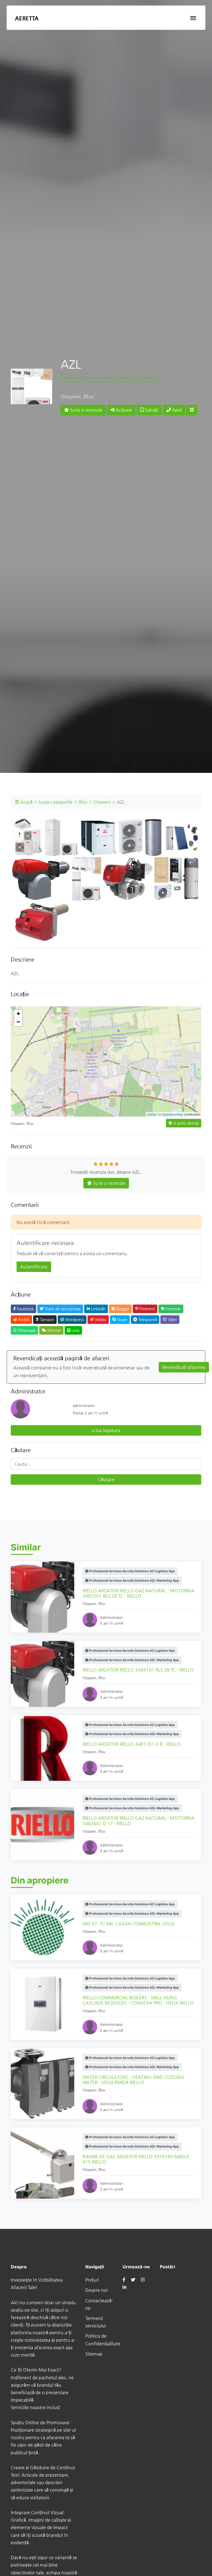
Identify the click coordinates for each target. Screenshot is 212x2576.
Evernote (172, 1309)
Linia (75, 1330)
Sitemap (94, 2354)
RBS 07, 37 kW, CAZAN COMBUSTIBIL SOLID (129, 1924)
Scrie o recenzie (86, 410)
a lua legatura (106, 1430)
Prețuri (92, 2280)
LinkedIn (98, 1309)
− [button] (18, 1022)
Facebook (25, 1309)
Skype (121, 1319)
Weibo (100, 1319)
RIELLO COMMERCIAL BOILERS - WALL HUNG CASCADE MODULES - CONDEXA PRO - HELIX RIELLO (138, 2000)
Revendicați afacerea (184, 1367)
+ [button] (18, 1014)
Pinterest (147, 1309)
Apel (176, 410)
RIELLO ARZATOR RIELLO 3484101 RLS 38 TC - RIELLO (138, 1670)
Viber (172, 1319)
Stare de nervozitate (62, 1309)
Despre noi (96, 2290)
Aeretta (27, 18)
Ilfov (83, 802)
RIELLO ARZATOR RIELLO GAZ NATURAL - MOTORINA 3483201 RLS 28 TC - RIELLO (139, 1593)
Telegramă (147, 1319)
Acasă (26, 802)
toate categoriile (56, 802)
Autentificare (34, 1267)
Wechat (54, 1330)
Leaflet (152, 1114)
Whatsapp (26, 1330)
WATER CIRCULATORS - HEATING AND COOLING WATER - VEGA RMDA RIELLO (133, 2080)
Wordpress (74, 1319)
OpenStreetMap (172, 1114)
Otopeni (102, 802)
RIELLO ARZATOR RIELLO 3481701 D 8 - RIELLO (132, 1744)
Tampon (47, 1319)
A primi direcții (185, 1123)
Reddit (23, 1319)
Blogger (122, 1309)
